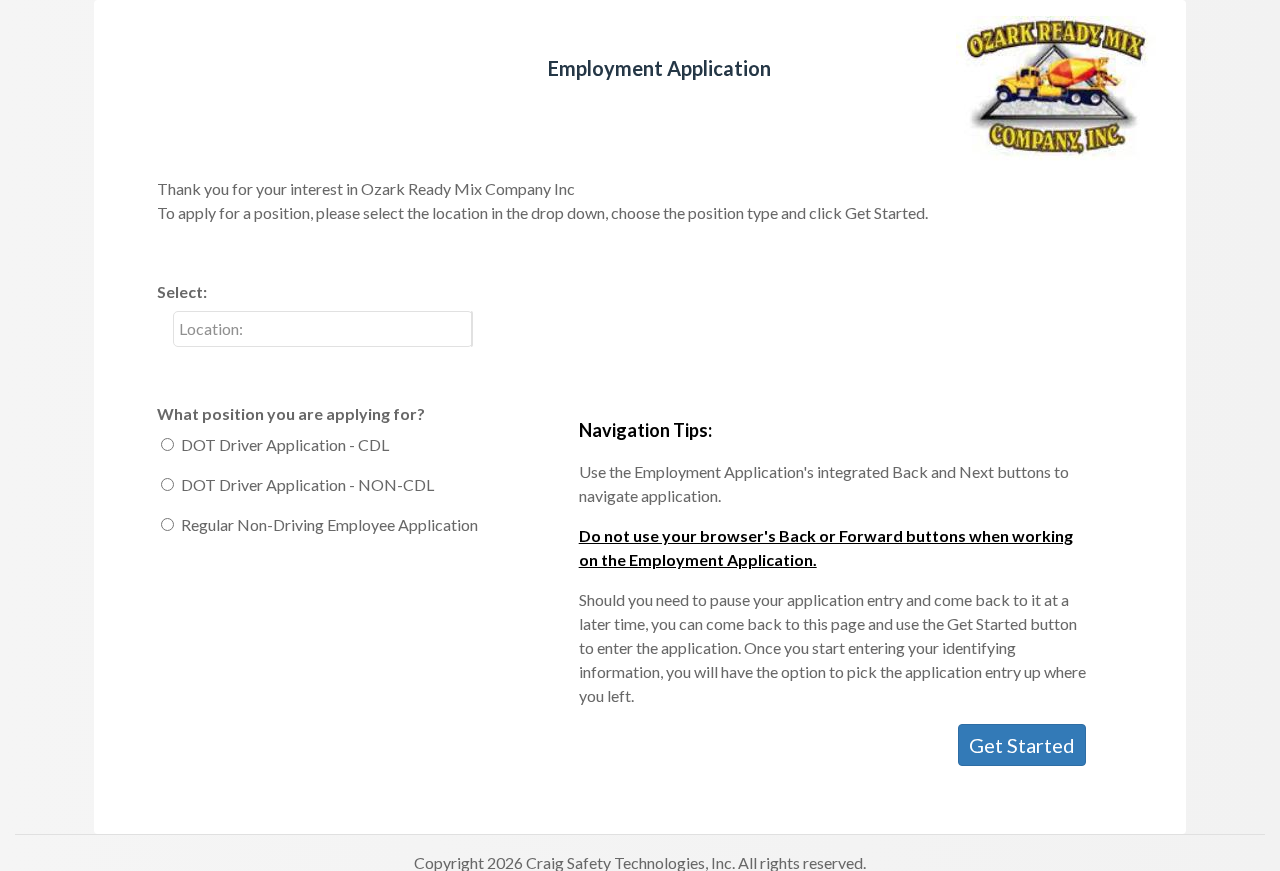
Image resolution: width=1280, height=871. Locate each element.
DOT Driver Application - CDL (285, 444)
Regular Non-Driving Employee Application (329, 524)
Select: (182, 291)
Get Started (1022, 745)
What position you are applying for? (291, 413)
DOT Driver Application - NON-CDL (307, 484)
